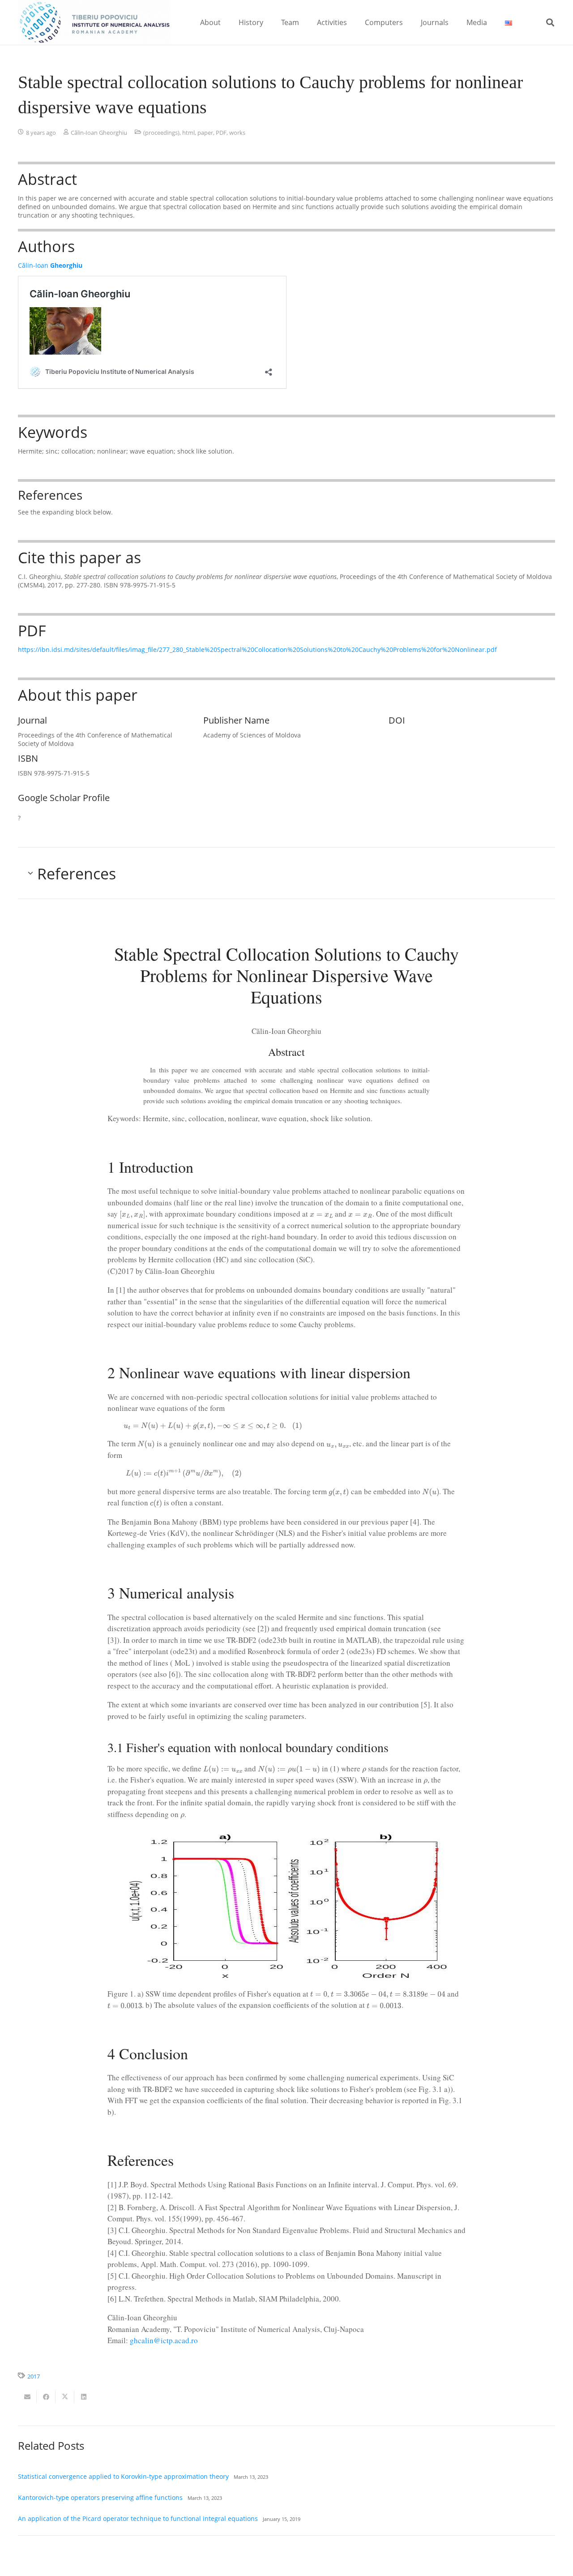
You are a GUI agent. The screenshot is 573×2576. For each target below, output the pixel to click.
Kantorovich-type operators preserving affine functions (100, 2497)
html (188, 133)
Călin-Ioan (50, 265)
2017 (34, 2377)
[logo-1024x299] (94, 22)
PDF (221, 133)
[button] (227, 22)
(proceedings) (161, 133)
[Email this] (27, 2397)
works (237, 133)
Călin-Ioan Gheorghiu (99, 133)
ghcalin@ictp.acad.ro (164, 2340)
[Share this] (46, 2397)
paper (205, 133)
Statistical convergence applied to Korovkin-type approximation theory (123, 2476)
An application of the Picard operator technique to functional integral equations (138, 2518)
